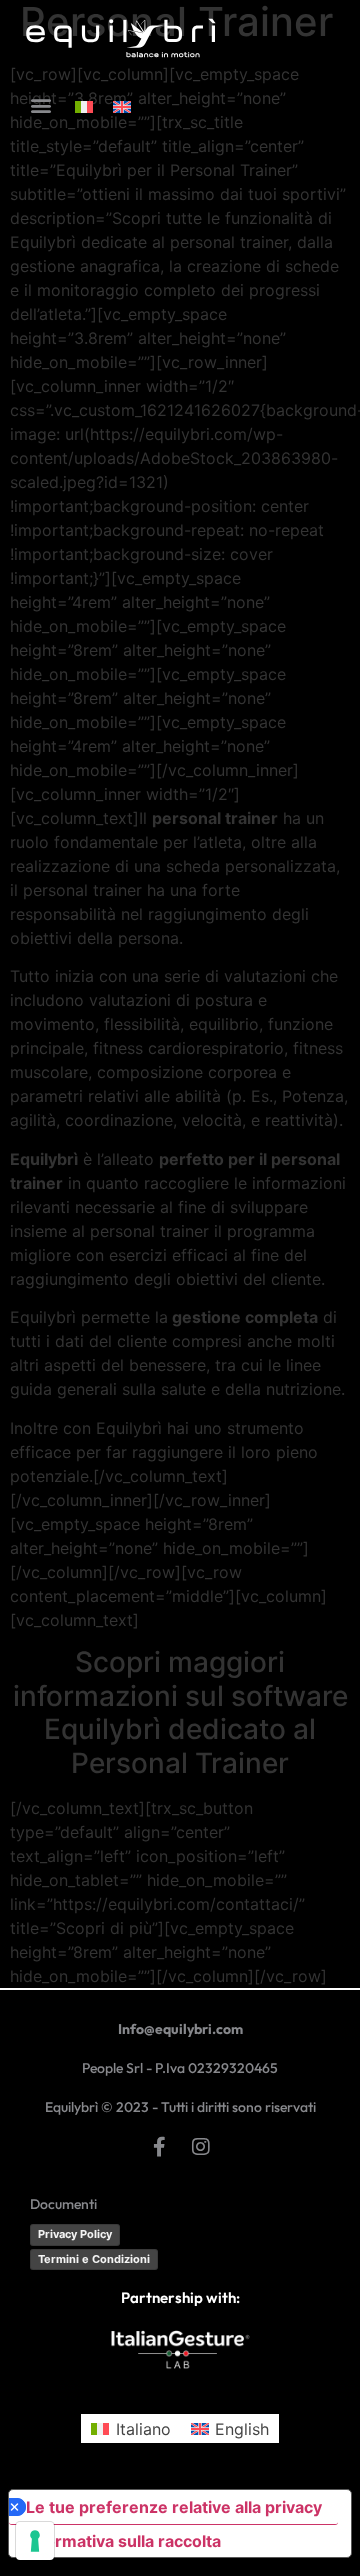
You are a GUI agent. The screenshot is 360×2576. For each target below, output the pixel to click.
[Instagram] (201, 2147)
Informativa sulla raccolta (123, 2541)
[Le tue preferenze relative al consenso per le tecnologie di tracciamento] (35, 2541)
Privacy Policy (75, 2234)
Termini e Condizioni (94, 2259)
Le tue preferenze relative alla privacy (174, 2507)
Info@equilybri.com (180, 2029)
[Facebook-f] (159, 2147)
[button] (40, 105)
